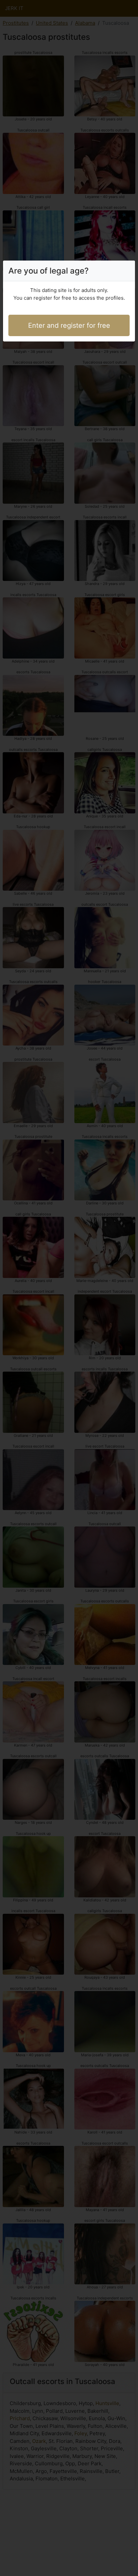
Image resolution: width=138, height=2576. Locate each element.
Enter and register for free (69, 325)
